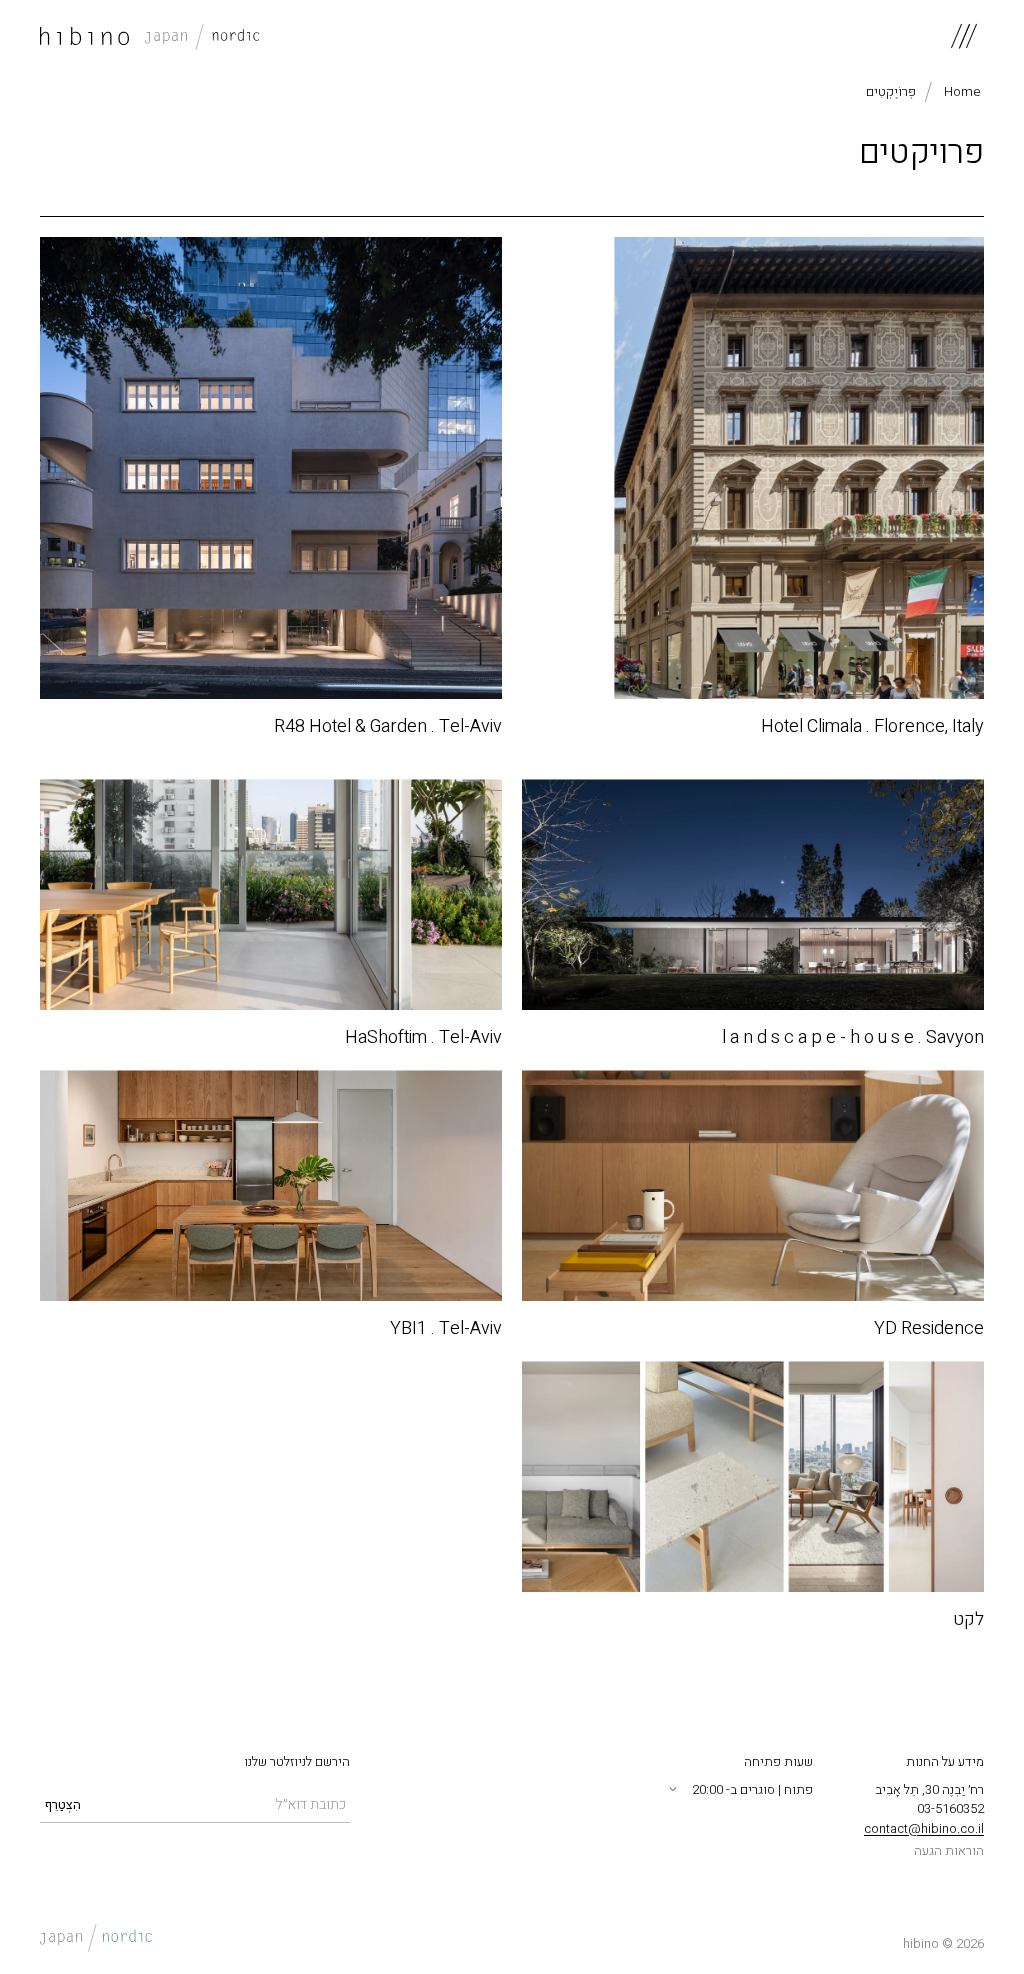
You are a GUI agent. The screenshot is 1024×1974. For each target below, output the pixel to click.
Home (962, 92)
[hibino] (150, 36)
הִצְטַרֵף (63, 1804)
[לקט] (753, 1476)
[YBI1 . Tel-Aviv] (271, 1185)
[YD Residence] (753, 1185)
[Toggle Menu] (964, 36)
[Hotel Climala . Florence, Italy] (753, 468)
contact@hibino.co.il (924, 1828)
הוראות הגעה (949, 1850)
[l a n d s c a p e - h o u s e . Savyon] (753, 894)
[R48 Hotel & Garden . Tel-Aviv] (271, 468)
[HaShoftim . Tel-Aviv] (271, 894)
